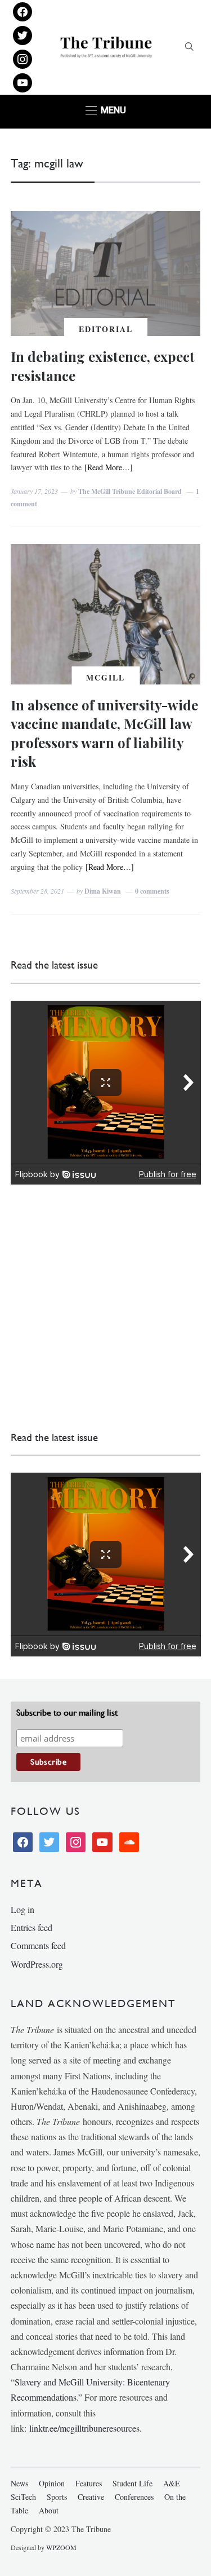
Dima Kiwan (103, 891)
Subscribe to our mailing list (67, 1713)
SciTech (23, 2497)
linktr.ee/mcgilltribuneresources (84, 2428)
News (19, 2483)
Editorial (106, 329)
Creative (91, 2497)
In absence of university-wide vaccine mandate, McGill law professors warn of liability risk (104, 733)
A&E (172, 2483)
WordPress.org (37, 1964)
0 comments (152, 891)
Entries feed (32, 1927)
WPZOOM (61, 2547)
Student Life (133, 2483)
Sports (57, 2497)
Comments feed (38, 1945)
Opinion (52, 2483)
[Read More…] (109, 467)
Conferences (134, 2497)
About (49, 2510)
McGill (105, 677)
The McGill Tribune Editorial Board (130, 491)
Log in (23, 1909)
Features (89, 2483)
